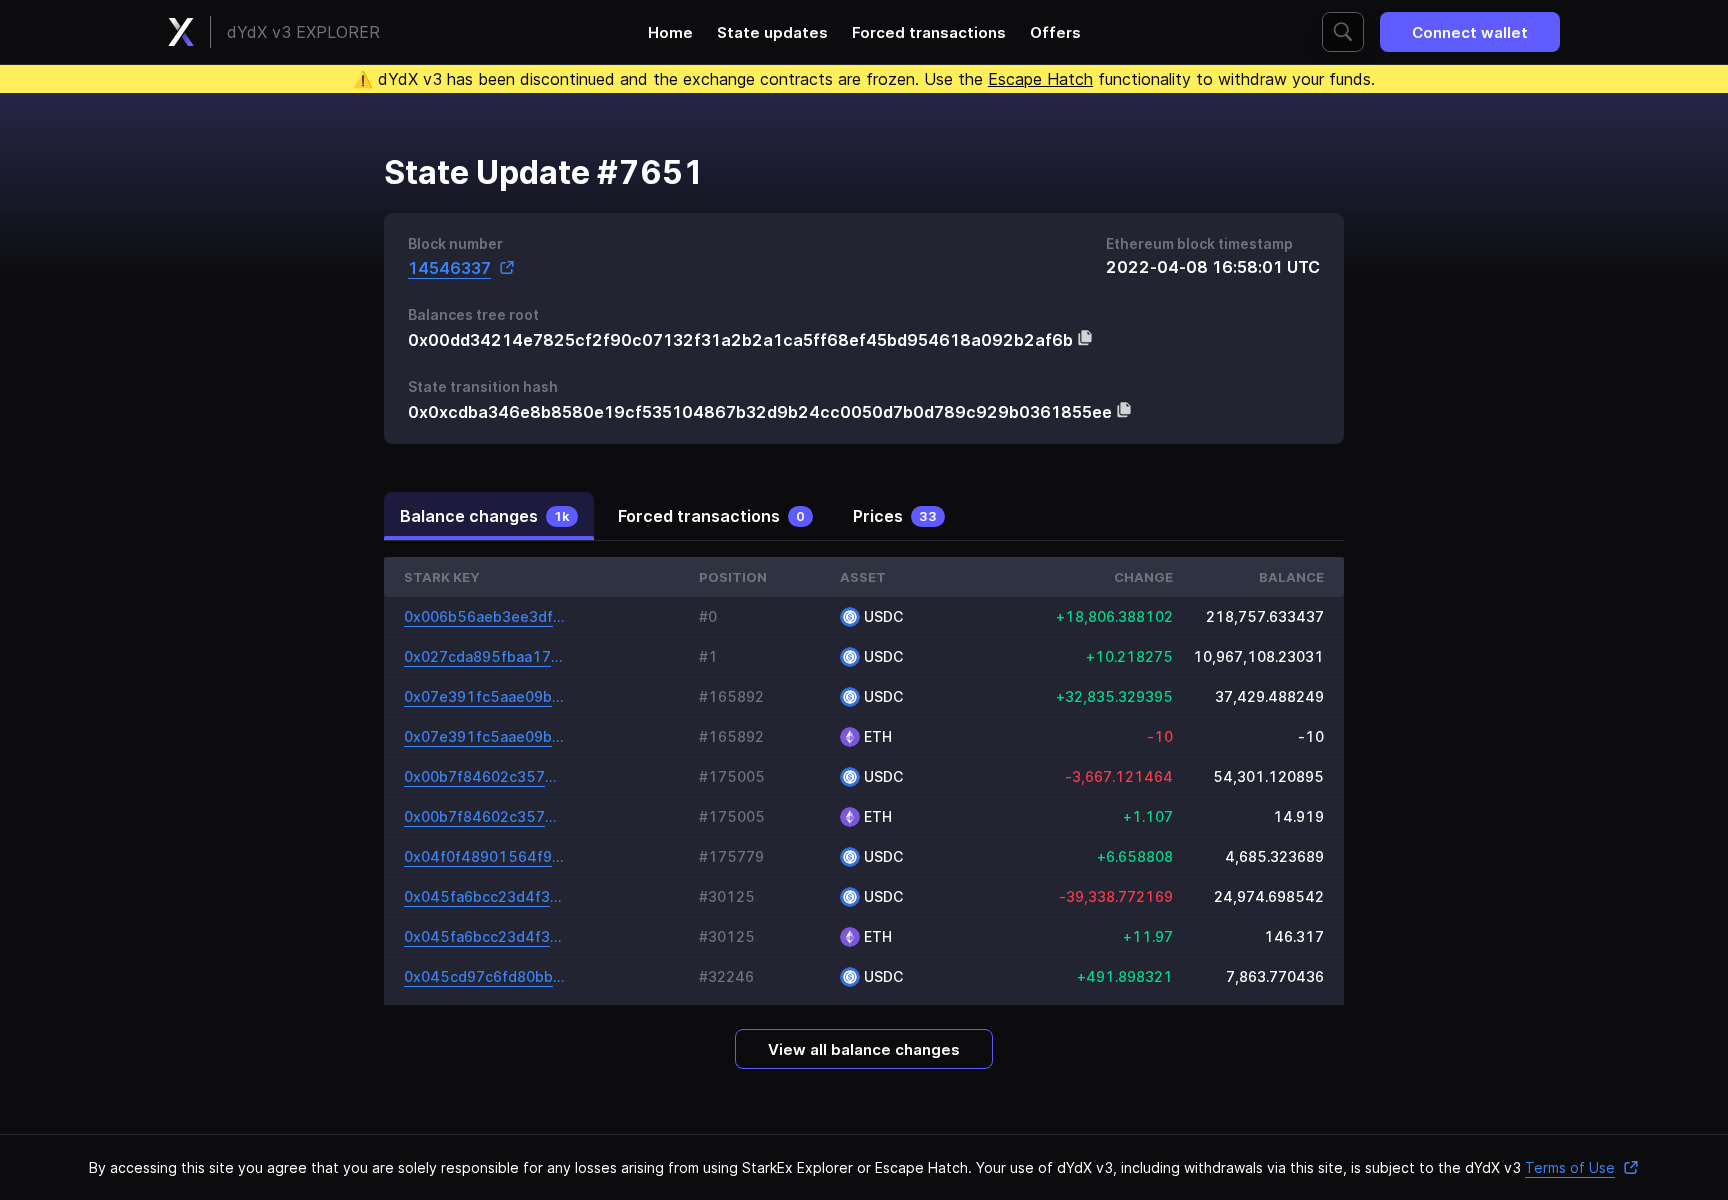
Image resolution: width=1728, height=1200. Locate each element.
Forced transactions (929, 32)
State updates (772, 32)
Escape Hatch (1040, 79)
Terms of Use (1570, 1167)
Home (670, 32)
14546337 (449, 267)
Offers (1055, 32)
